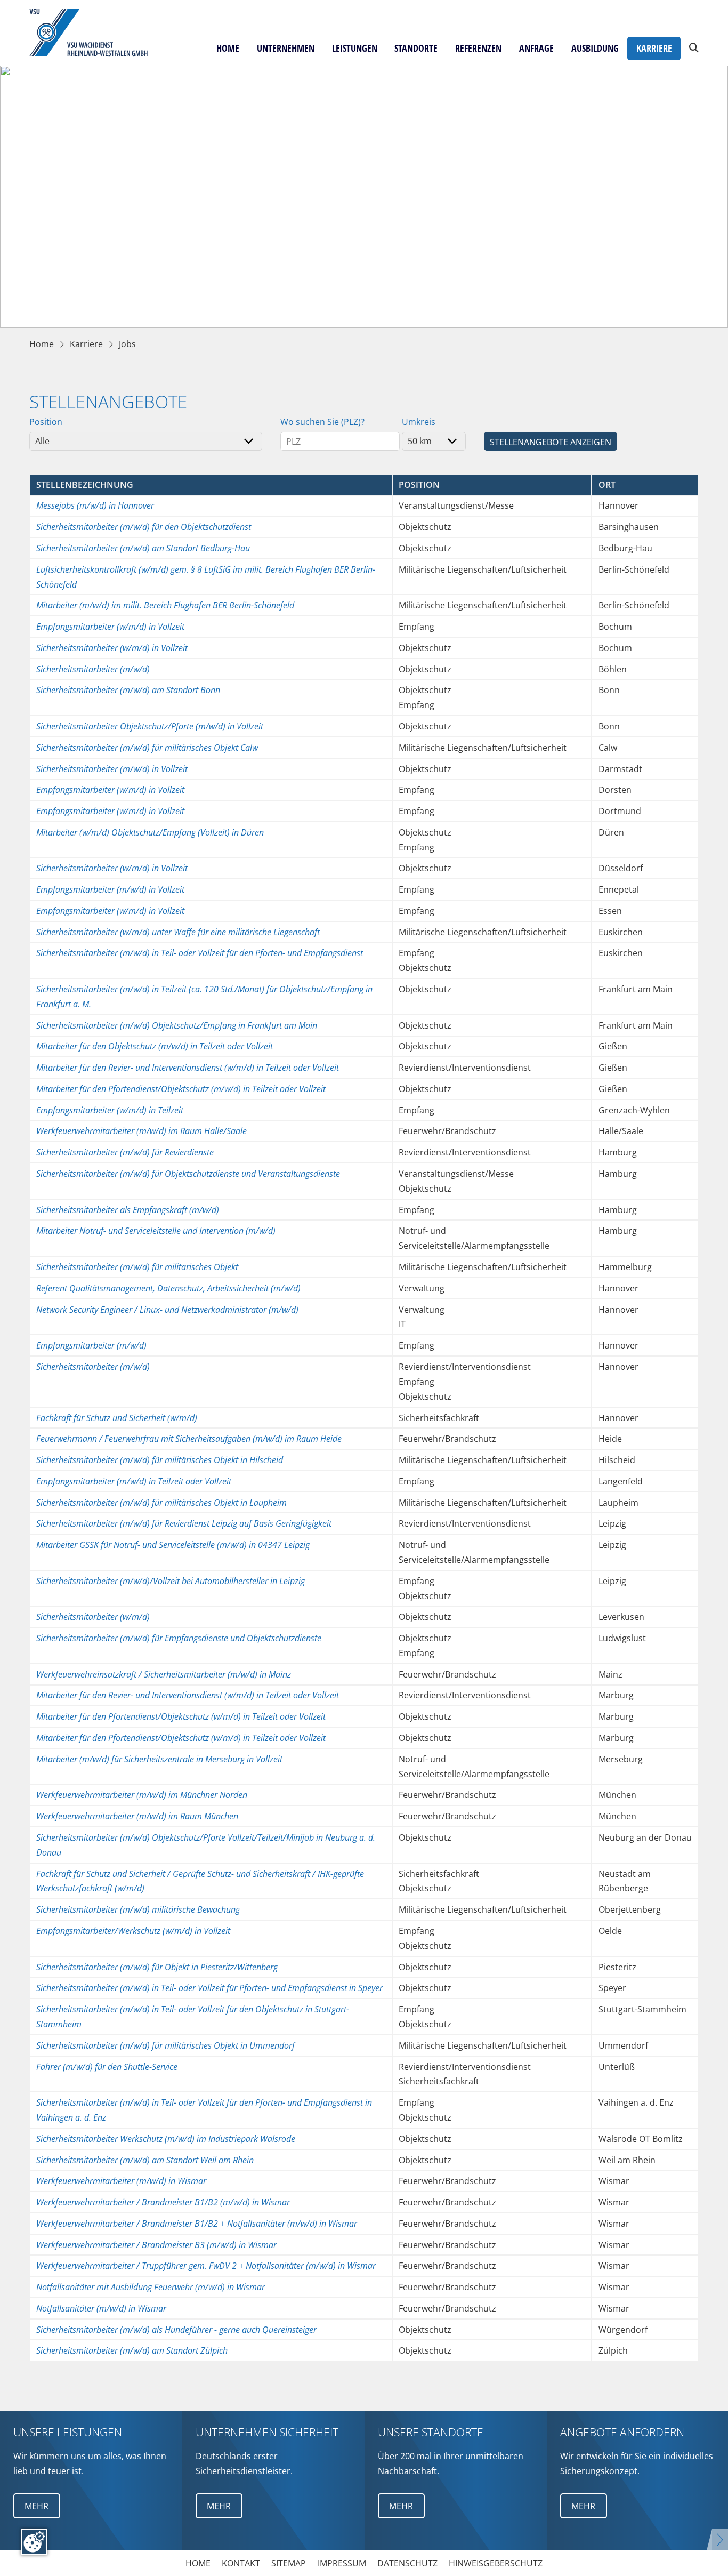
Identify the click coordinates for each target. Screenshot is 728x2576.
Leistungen (355, 48)
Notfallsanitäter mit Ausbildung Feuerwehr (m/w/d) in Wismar (151, 2287)
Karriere (654, 48)
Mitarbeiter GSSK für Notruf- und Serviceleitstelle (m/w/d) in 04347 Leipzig (173, 1544)
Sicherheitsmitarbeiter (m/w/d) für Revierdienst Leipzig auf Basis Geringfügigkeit (184, 1523)
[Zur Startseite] (95, 33)
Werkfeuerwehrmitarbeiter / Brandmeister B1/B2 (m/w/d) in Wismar (163, 2202)
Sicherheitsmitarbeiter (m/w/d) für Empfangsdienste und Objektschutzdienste (179, 1638)
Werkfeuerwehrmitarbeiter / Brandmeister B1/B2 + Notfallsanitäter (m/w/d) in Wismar (197, 2223)
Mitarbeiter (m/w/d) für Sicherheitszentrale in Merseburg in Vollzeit (159, 1759)
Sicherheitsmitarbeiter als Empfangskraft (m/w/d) (128, 1210)
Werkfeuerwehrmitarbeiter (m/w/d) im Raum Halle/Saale (141, 1131)
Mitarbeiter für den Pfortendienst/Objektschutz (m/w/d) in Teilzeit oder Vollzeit (181, 1089)
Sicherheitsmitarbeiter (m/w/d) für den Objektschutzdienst (144, 527)
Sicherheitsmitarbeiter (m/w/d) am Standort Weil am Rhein (145, 2160)
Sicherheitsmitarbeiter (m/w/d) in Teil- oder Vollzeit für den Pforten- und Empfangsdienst (200, 953)
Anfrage (536, 48)
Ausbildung (595, 48)
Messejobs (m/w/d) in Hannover (95, 505)
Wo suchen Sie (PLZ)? (322, 422)
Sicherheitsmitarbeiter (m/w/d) (93, 669)
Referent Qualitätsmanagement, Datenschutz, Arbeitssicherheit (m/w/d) (168, 1288)
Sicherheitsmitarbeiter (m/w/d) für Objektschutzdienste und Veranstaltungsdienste (188, 1173)
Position (46, 422)
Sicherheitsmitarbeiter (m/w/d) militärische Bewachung (138, 1909)
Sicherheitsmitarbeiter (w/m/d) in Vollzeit (112, 648)
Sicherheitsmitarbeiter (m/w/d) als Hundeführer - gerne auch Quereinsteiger (176, 2329)
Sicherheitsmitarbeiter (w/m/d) (93, 1616)
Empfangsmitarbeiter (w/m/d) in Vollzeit (110, 626)
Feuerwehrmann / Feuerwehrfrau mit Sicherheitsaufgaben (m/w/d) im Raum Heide (189, 1438)
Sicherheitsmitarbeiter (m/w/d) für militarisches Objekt (137, 1267)
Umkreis (419, 422)
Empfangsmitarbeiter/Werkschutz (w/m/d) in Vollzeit (133, 1931)
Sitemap (289, 2563)
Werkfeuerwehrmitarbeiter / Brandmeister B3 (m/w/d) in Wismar (156, 2245)
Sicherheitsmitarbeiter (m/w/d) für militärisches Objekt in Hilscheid (160, 1460)
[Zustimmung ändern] (34, 2542)
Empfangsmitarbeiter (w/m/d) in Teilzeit (110, 1110)
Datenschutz (407, 2563)
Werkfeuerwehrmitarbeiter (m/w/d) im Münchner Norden (142, 1795)
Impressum (342, 2563)
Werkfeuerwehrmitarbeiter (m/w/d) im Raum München (137, 1816)
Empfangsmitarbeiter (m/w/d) (91, 1345)
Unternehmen (286, 48)
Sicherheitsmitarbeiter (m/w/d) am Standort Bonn (128, 690)
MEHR (37, 2506)
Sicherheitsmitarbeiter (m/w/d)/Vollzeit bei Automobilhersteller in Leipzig (171, 1581)
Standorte (416, 48)
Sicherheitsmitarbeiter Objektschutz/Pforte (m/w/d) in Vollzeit (150, 726)
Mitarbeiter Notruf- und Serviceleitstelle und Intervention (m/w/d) (156, 1230)
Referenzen (478, 48)
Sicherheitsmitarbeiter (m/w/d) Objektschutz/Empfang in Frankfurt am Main (177, 1025)
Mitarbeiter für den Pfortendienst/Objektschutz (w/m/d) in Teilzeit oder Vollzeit (181, 1716)
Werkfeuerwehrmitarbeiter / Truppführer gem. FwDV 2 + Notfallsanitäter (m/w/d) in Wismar (206, 2265)
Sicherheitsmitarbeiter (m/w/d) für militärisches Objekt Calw (147, 747)
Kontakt (241, 2563)
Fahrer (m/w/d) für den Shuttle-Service (107, 2067)
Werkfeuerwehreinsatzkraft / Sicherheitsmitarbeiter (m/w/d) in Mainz (164, 1674)
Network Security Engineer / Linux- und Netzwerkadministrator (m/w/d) (167, 1309)
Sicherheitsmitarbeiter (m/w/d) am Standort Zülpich (132, 2350)
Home (228, 48)
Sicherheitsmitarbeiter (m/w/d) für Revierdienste (125, 1152)
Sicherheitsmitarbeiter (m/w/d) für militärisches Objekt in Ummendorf (165, 2045)
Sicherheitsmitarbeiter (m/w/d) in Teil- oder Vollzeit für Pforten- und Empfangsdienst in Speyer (209, 1988)
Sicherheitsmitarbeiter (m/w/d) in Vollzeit (112, 769)
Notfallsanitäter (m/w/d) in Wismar (101, 2308)
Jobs (127, 344)
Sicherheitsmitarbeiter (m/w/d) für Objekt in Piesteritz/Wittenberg (157, 1967)
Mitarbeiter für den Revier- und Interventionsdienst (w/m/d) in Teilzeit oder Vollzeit (188, 1067)
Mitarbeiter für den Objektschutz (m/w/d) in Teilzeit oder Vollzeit (155, 1046)
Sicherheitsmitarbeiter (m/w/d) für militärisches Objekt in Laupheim (161, 1502)
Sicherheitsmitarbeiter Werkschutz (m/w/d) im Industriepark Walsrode (166, 2138)
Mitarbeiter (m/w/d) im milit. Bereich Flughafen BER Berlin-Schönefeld (165, 605)
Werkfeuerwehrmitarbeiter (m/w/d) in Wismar (121, 2181)
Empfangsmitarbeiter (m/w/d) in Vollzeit (110, 889)
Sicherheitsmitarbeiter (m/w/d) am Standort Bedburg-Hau (143, 548)
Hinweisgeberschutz (496, 2563)
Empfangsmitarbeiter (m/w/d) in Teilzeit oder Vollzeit (134, 1481)
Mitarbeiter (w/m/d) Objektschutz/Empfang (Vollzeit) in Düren (150, 832)
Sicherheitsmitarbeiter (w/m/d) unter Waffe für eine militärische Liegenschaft (178, 932)
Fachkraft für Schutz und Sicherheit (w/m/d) (117, 1418)
